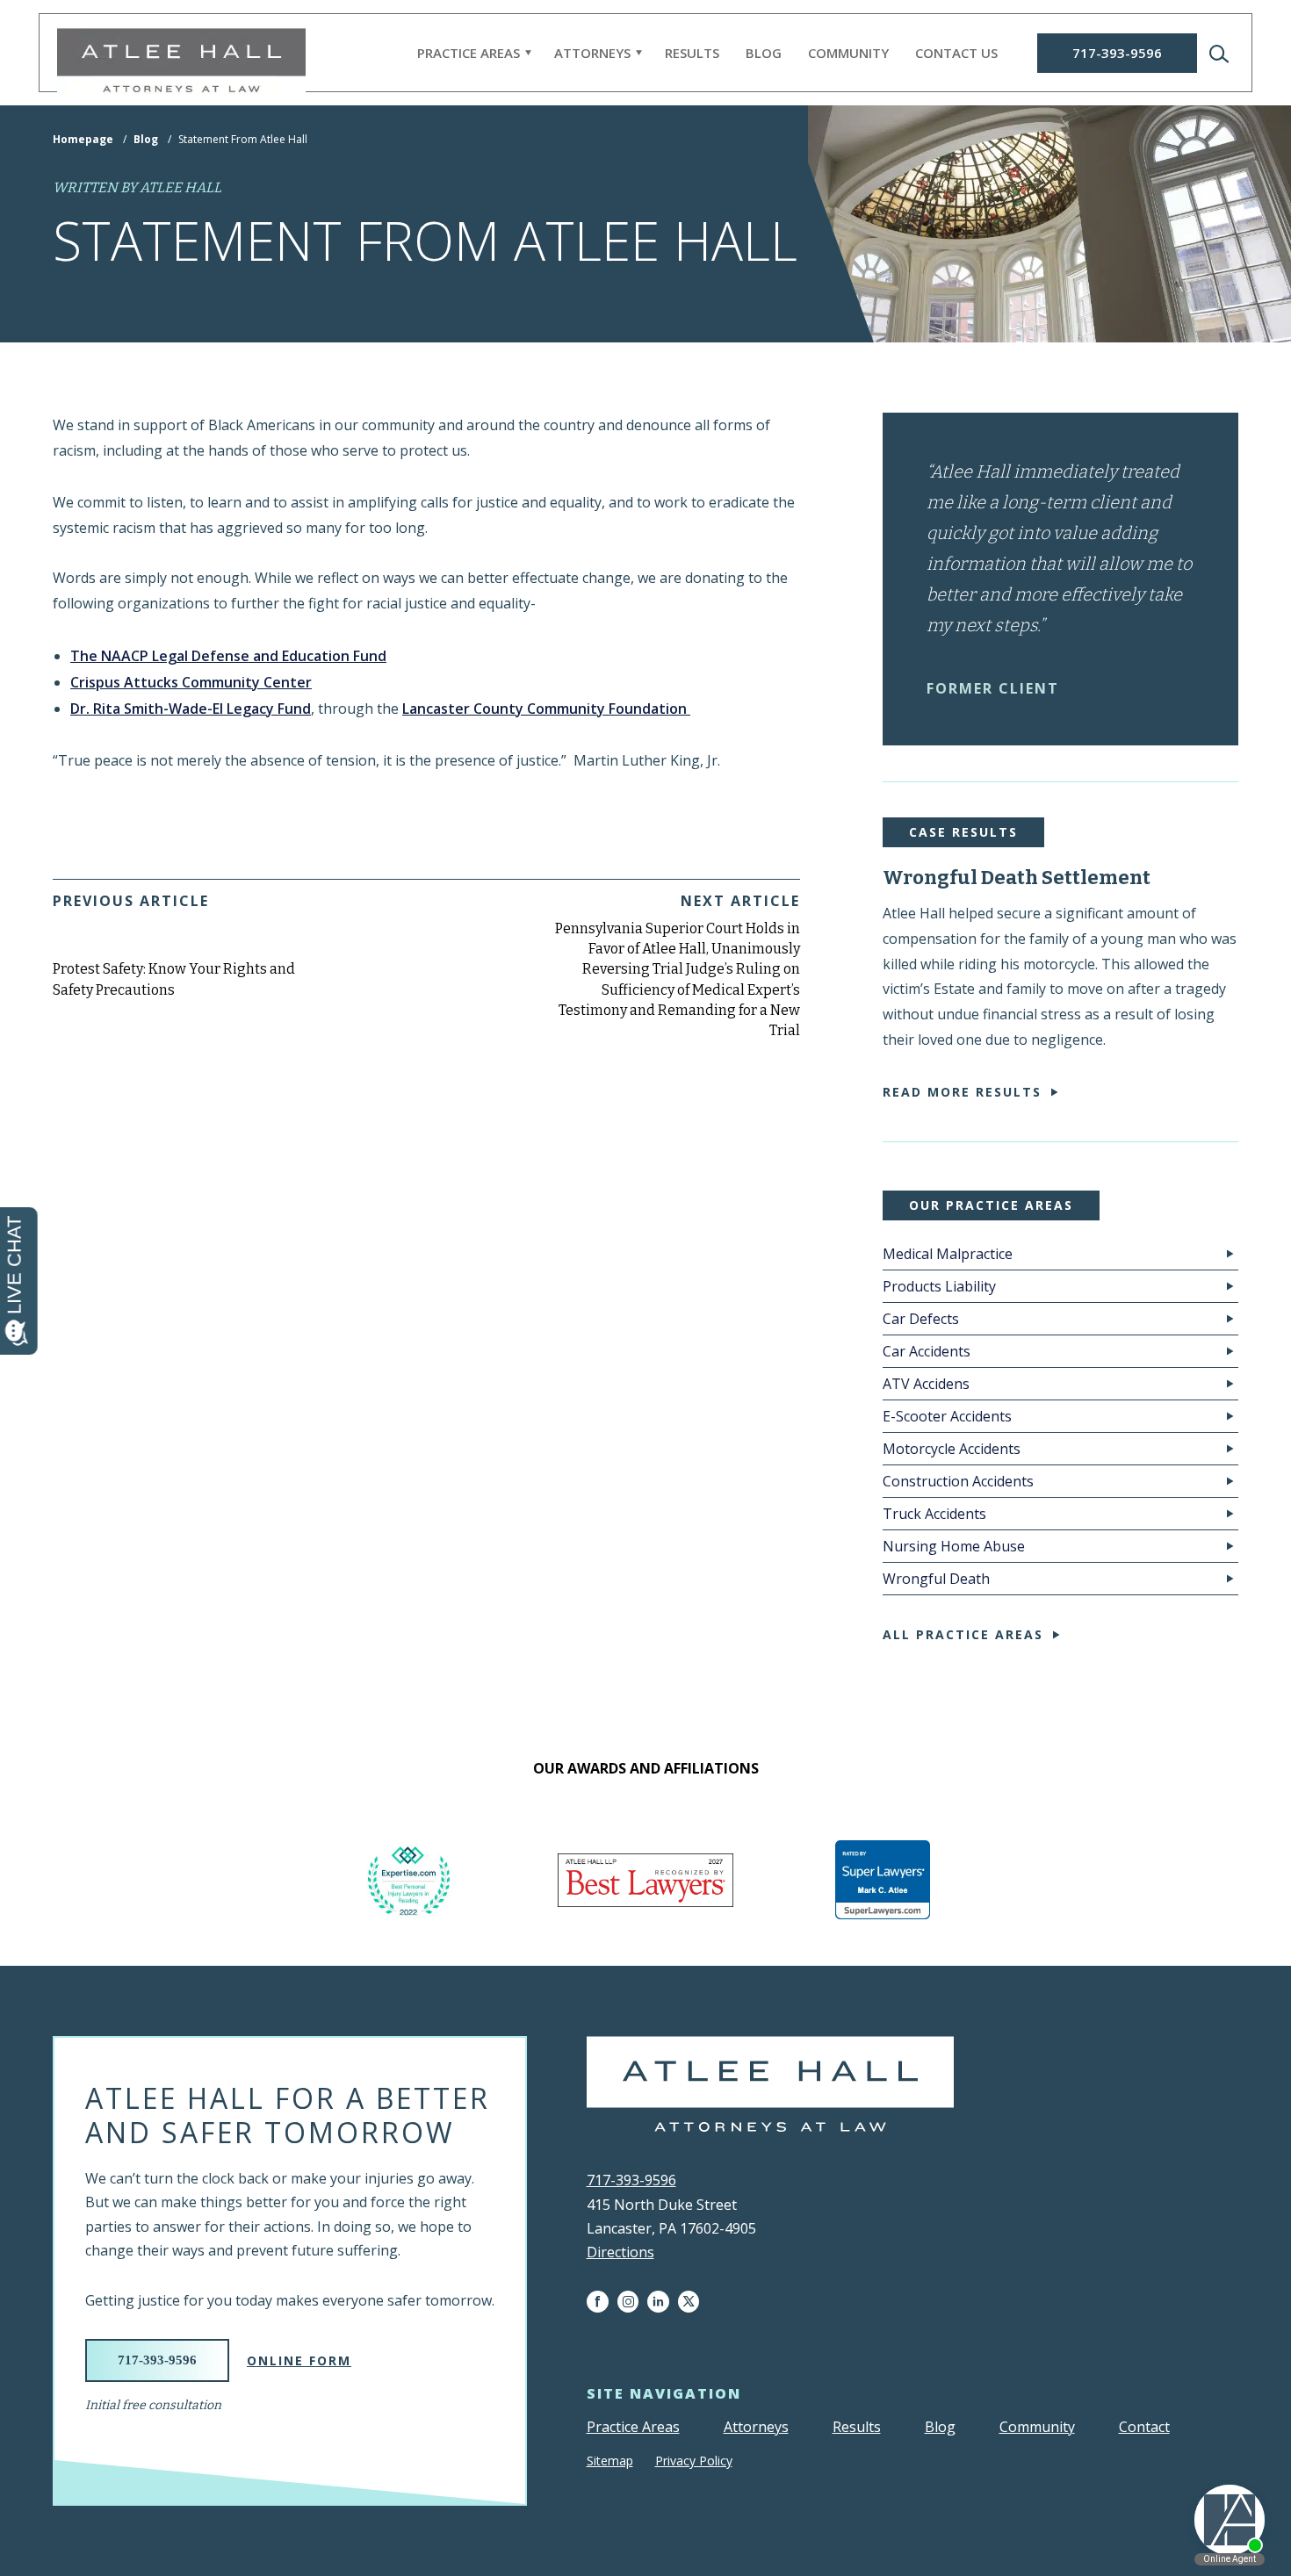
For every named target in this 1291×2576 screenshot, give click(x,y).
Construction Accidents (958, 1481)
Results (692, 53)
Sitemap (610, 2461)
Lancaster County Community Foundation (546, 709)
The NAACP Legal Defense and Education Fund (228, 656)
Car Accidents (927, 1351)
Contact (1144, 2427)
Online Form (299, 2360)
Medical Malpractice (948, 1254)
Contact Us (956, 53)
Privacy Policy (694, 2461)
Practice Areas (469, 53)
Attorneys (592, 53)
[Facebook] (602, 2302)
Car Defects (921, 1319)
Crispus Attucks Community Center (191, 682)
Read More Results (962, 1092)
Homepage (83, 139)
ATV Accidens (926, 1384)
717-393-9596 (1117, 53)
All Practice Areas (963, 1634)
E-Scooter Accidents (947, 1416)
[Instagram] (632, 2302)
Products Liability (939, 1286)
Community (848, 53)
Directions (620, 2252)
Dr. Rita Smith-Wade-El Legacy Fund (191, 709)
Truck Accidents (934, 1514)
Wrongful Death (936, 1579)
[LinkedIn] (663, 2302)
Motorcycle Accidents (952, 1449)
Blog (764, 53)
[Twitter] (693, 2302)
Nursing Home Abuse (954, 1546)
